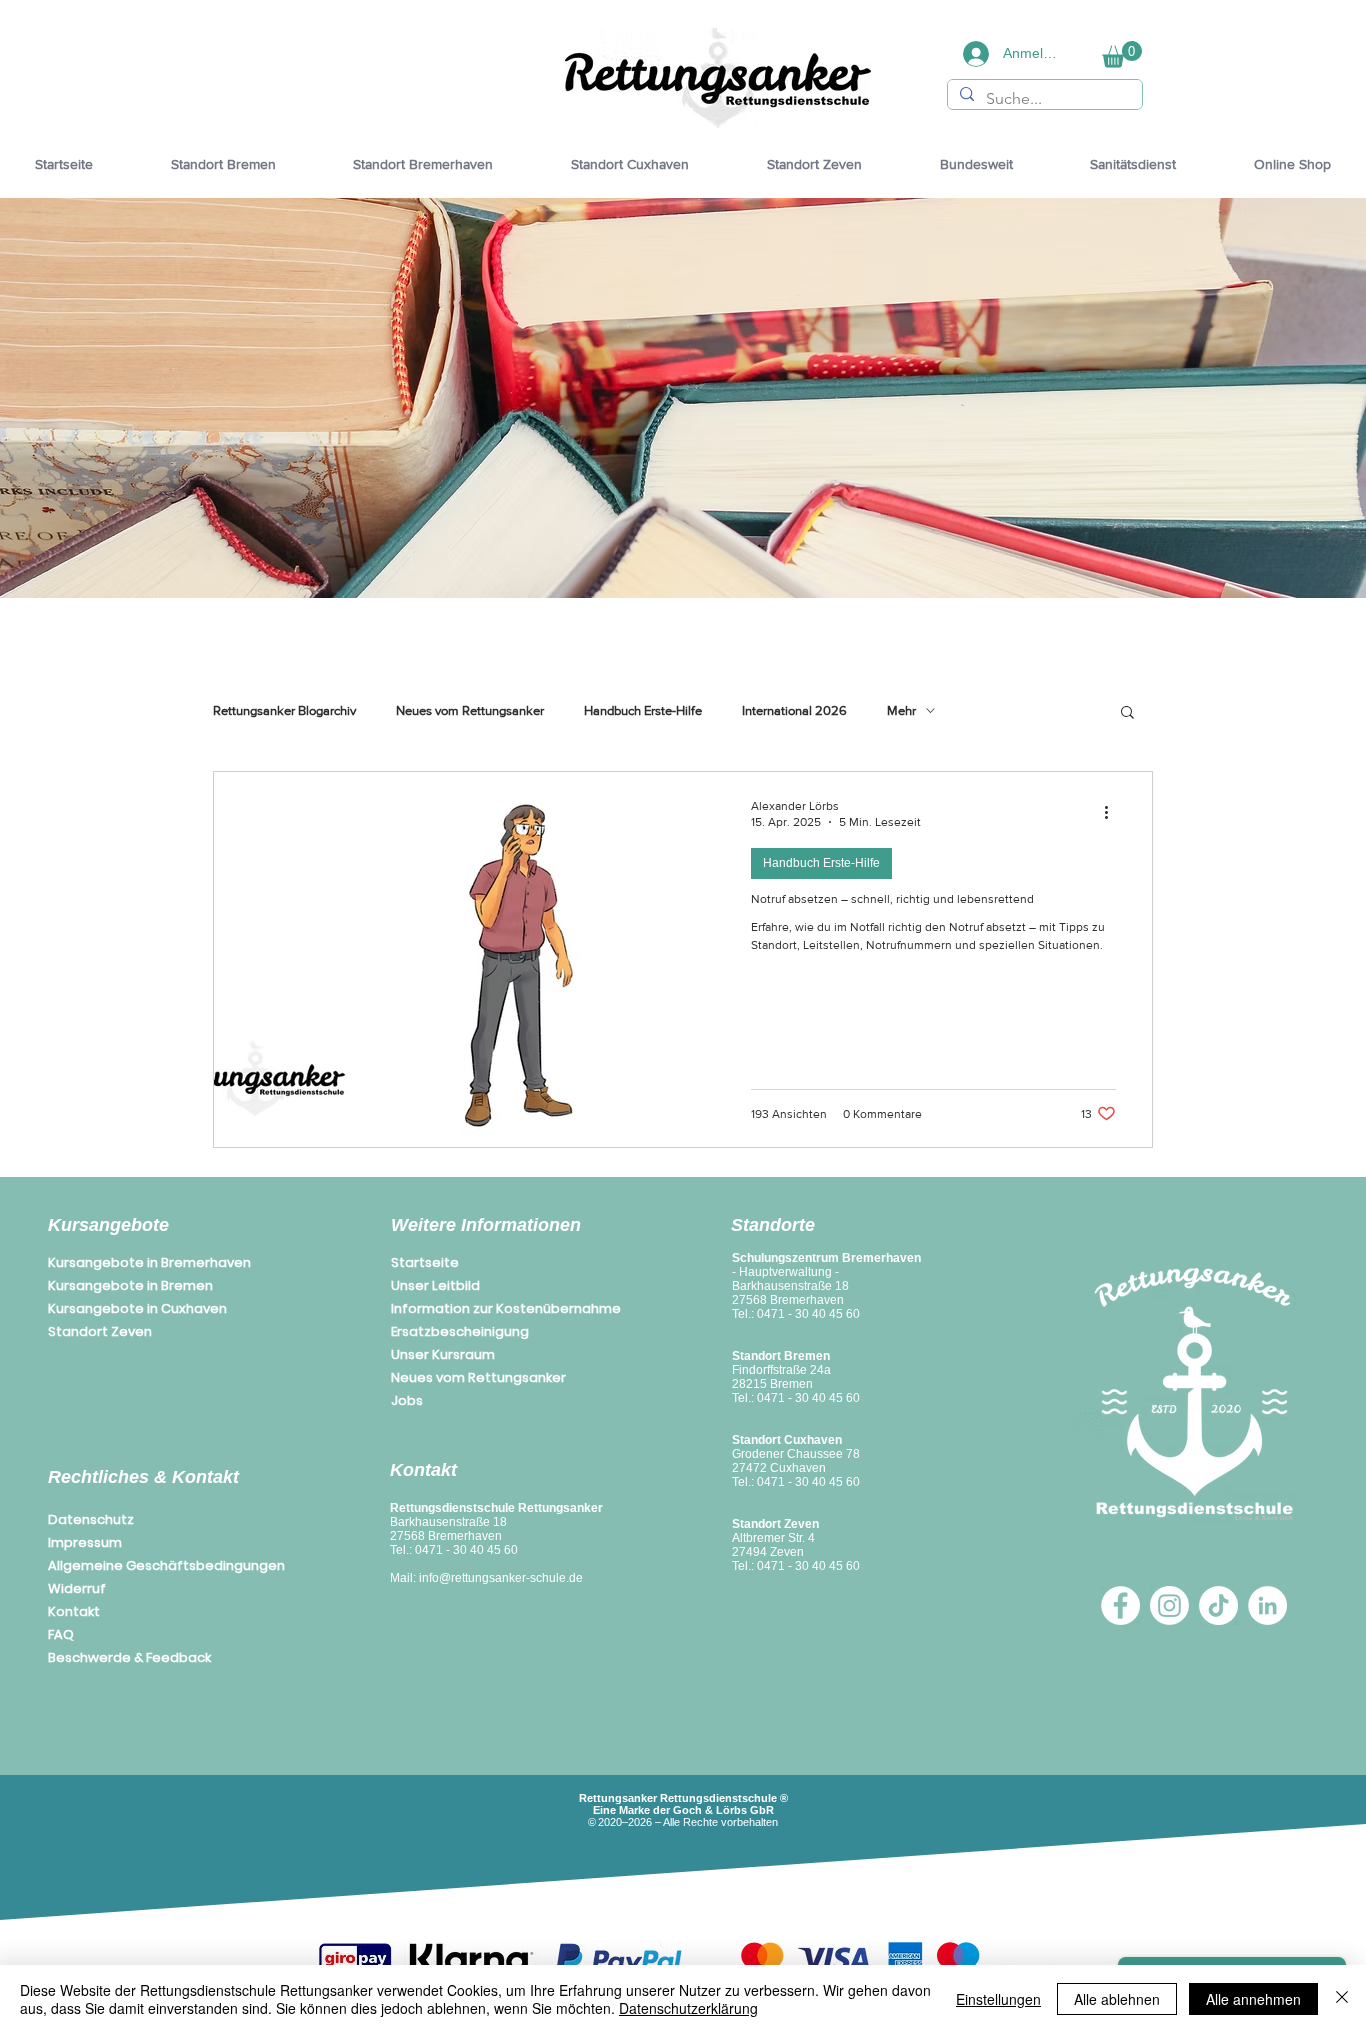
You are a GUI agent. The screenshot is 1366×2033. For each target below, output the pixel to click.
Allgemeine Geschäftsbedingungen (166, 1565)
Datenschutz (91, 1519)
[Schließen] (1342, 1999)
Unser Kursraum (443, 1354)
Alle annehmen (1253, 1999)
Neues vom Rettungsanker (470, 710)
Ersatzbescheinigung (460, 1331)
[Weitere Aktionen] (1113, 813)
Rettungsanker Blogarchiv (284, 710)
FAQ (61, 1634)
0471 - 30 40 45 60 (466, 1550)
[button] (1122, 54)
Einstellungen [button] (998, 1999)
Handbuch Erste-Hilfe (643, 710)
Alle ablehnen (1117, 1999)
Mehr (901, 710)
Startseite (425, 1262)
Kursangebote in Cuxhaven (137, 1308)
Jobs (407, 1400)
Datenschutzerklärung (688, 2008)
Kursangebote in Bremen (130, 1285)
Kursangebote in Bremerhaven (149, 1262)
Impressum (85, 1542)
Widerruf (77, 1588)
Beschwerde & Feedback (129, 1657)
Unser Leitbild (435, 1285)
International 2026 (794, 710)
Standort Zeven (100, 1331)
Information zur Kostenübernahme (506, 1308)
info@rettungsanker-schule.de (501, 1578)
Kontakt (74, 1611)
